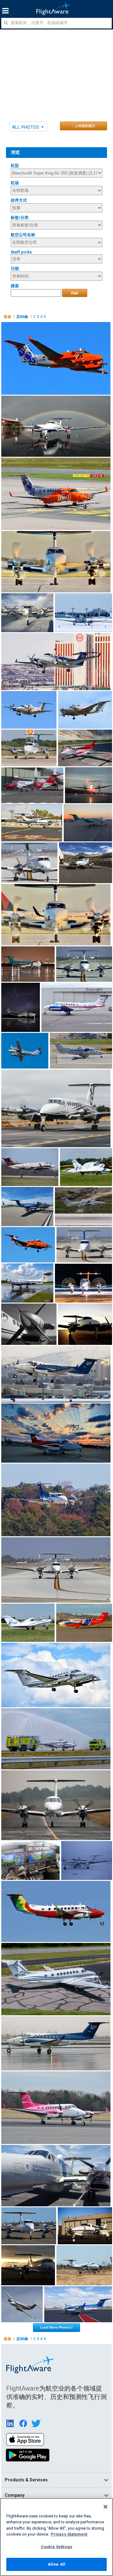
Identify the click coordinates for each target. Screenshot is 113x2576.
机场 (15, 183)
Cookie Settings (56, 2547)
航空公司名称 (23, 235)
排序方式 (19, 200)
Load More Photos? (56, 2327)
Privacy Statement (69, 2534)
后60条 (22, 317)
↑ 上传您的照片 (84, 126)
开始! (75, 293)
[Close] (105, 2507)
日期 (15, 269)
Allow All (56, 2564)
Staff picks (21, 252)
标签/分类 (20, 218)
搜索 (15, 286)
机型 (15, 166)
